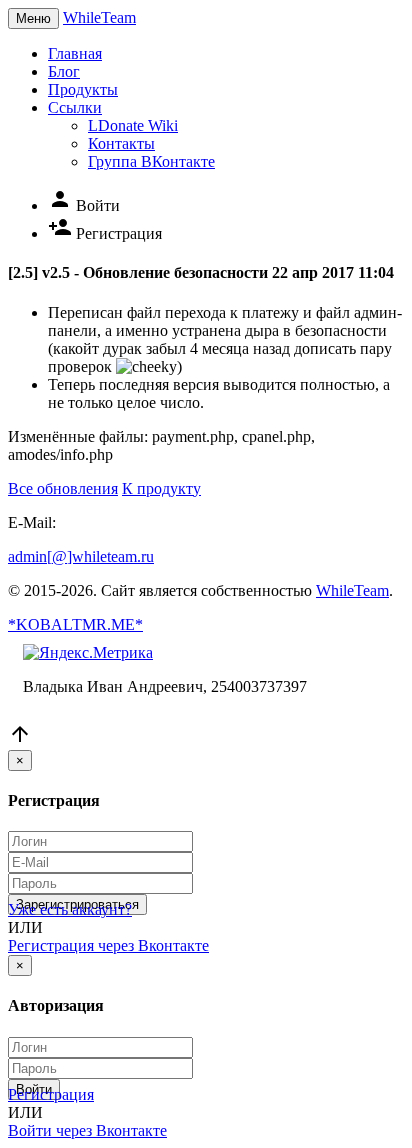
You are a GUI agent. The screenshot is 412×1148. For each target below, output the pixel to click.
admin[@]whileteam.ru (81, 556)
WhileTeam (99, 17)
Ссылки (75, 107)
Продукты (83, 89)
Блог (64, 71)
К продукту (161, 488)
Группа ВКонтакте (151, 161)
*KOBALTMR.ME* (75, 624)
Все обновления (63, 488)
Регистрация (105, 233)
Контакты (121, 143)
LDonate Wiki (133, 125)
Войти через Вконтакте (87, 1130)
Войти (84, 205)
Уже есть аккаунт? (70, 909)
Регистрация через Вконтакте (108, 945)
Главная (75, 53)
